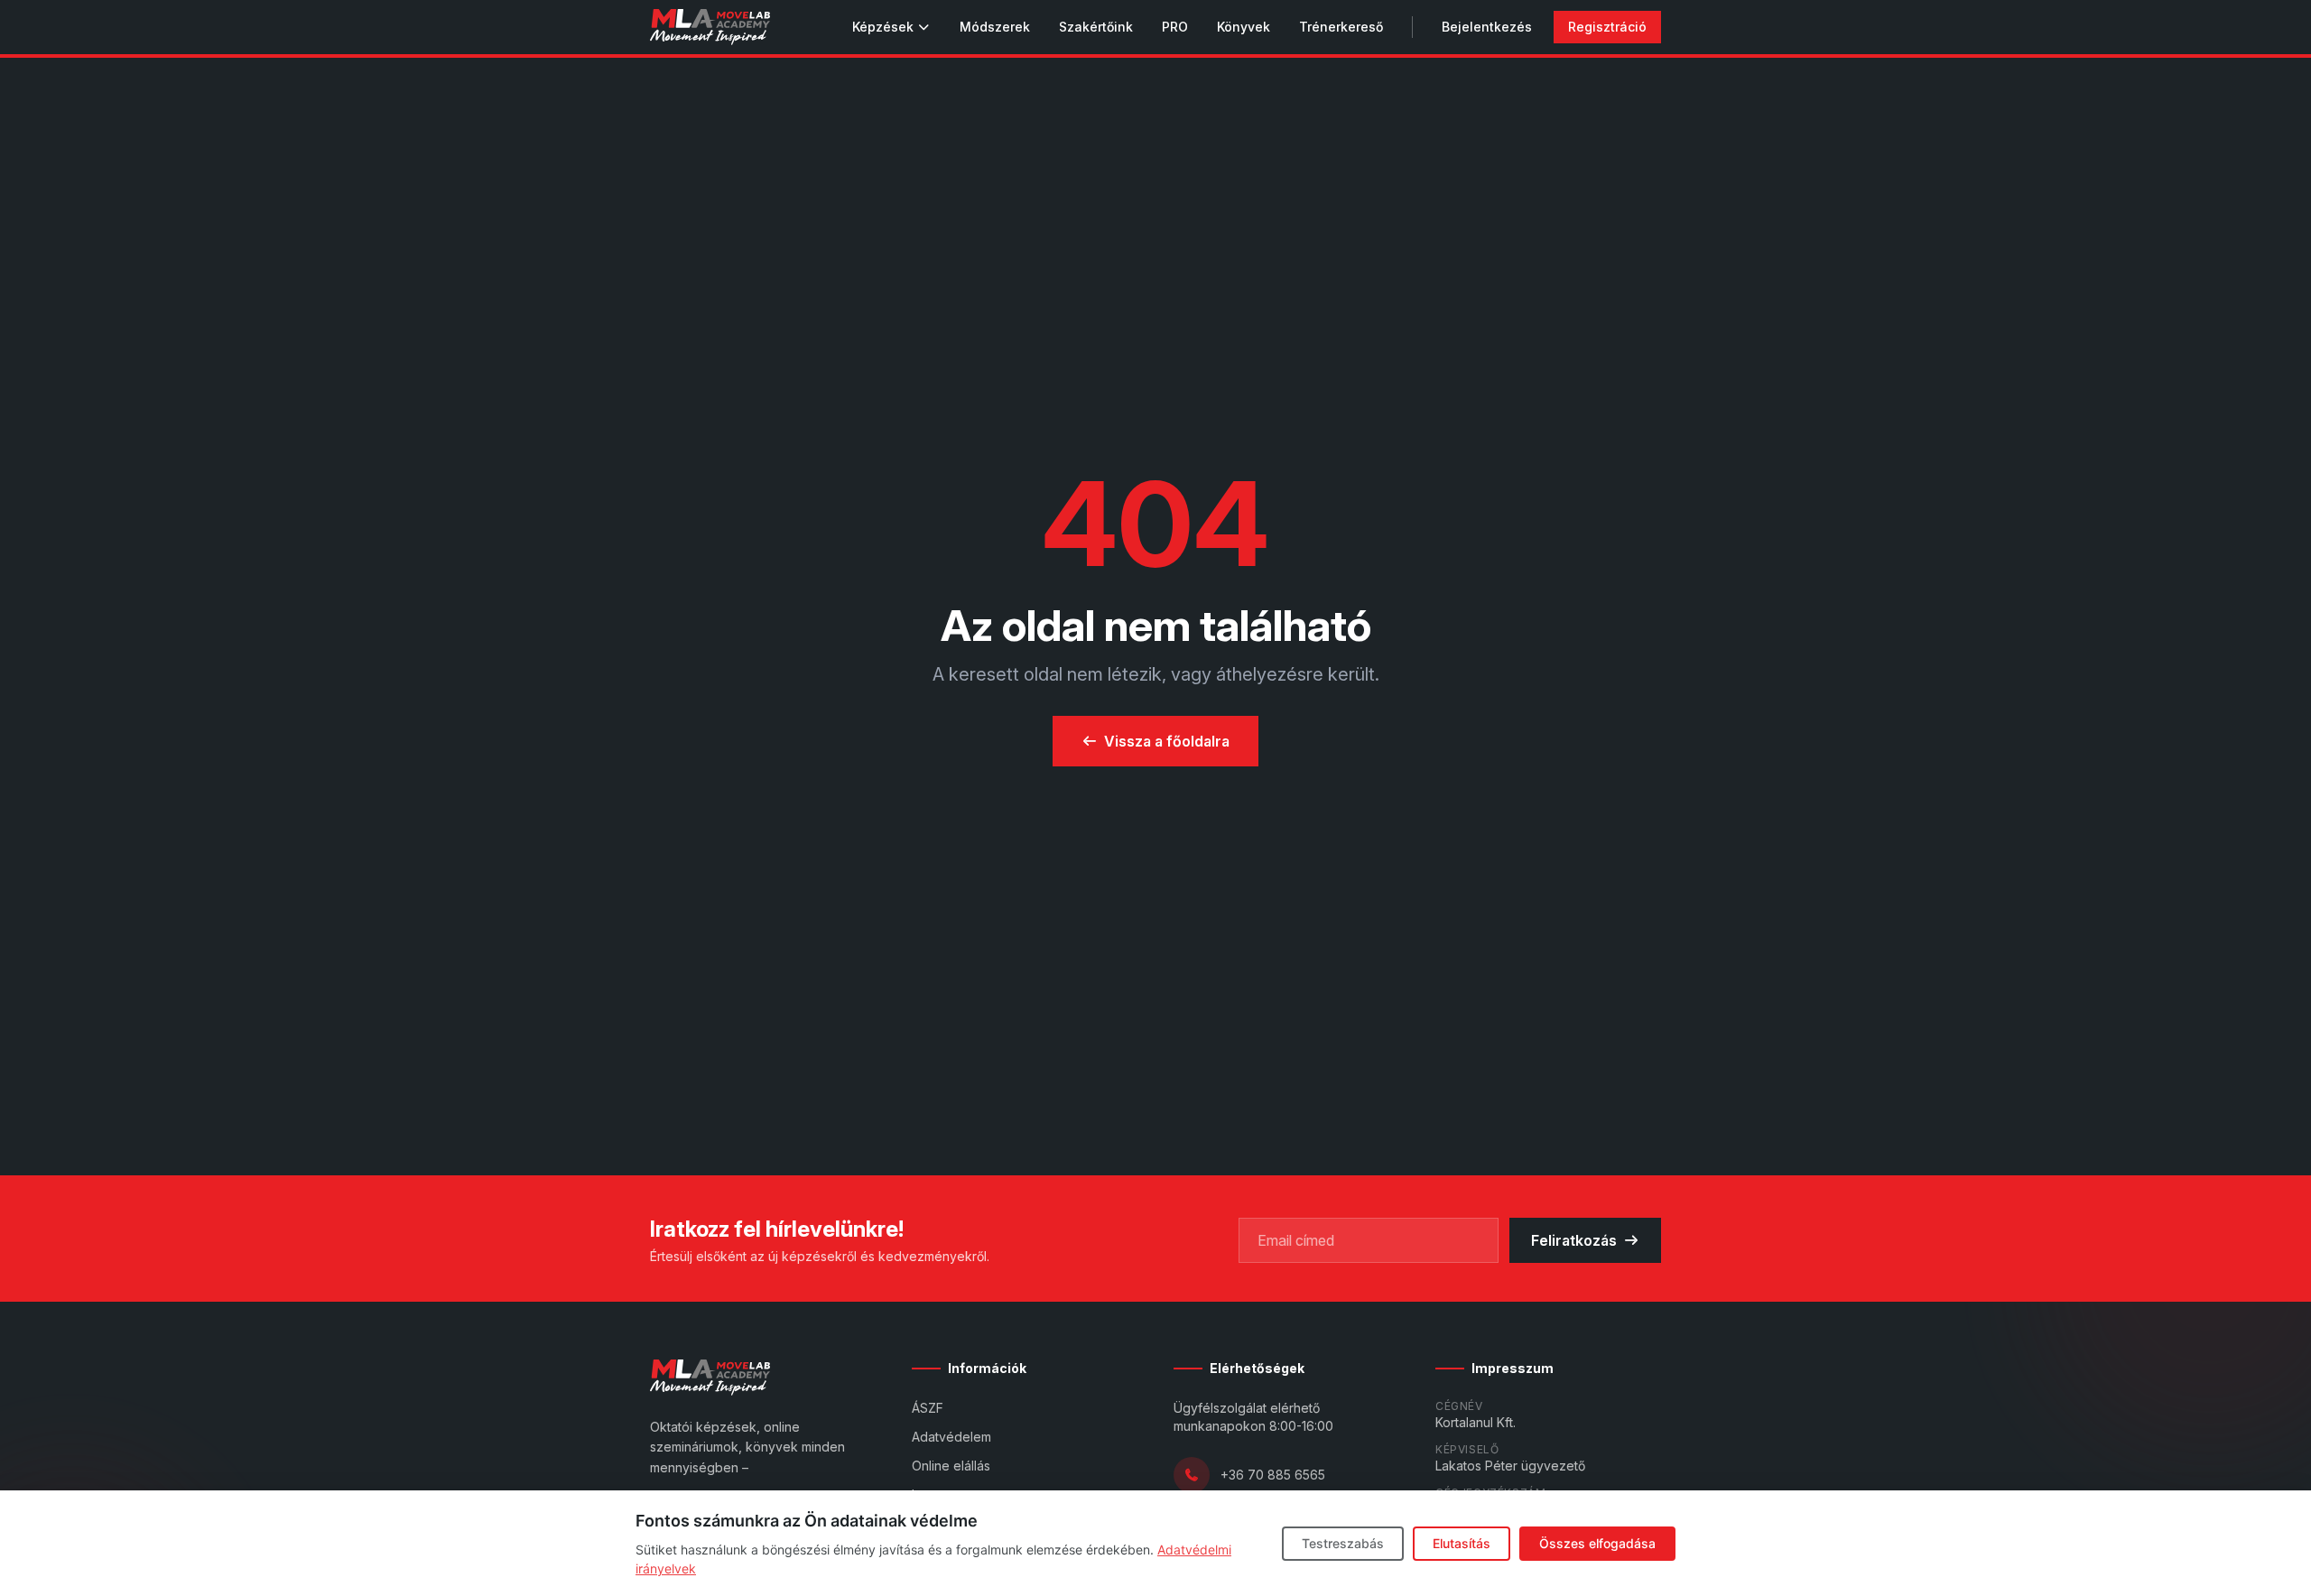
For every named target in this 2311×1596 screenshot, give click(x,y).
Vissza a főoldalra (1167, 741)
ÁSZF (928, 1408)
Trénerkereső (1341, 27)
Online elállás (951, 1466)
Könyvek (1244, 27)
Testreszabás (1343, 1543)
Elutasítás (1462, 1543)
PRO (1175, 27)
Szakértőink (1096, 27)
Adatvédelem (951, 1437)
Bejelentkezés (1487, 27)
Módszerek (995, 27)
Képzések (883, 27)
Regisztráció (1607, 27)
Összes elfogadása (1597, 1543)
